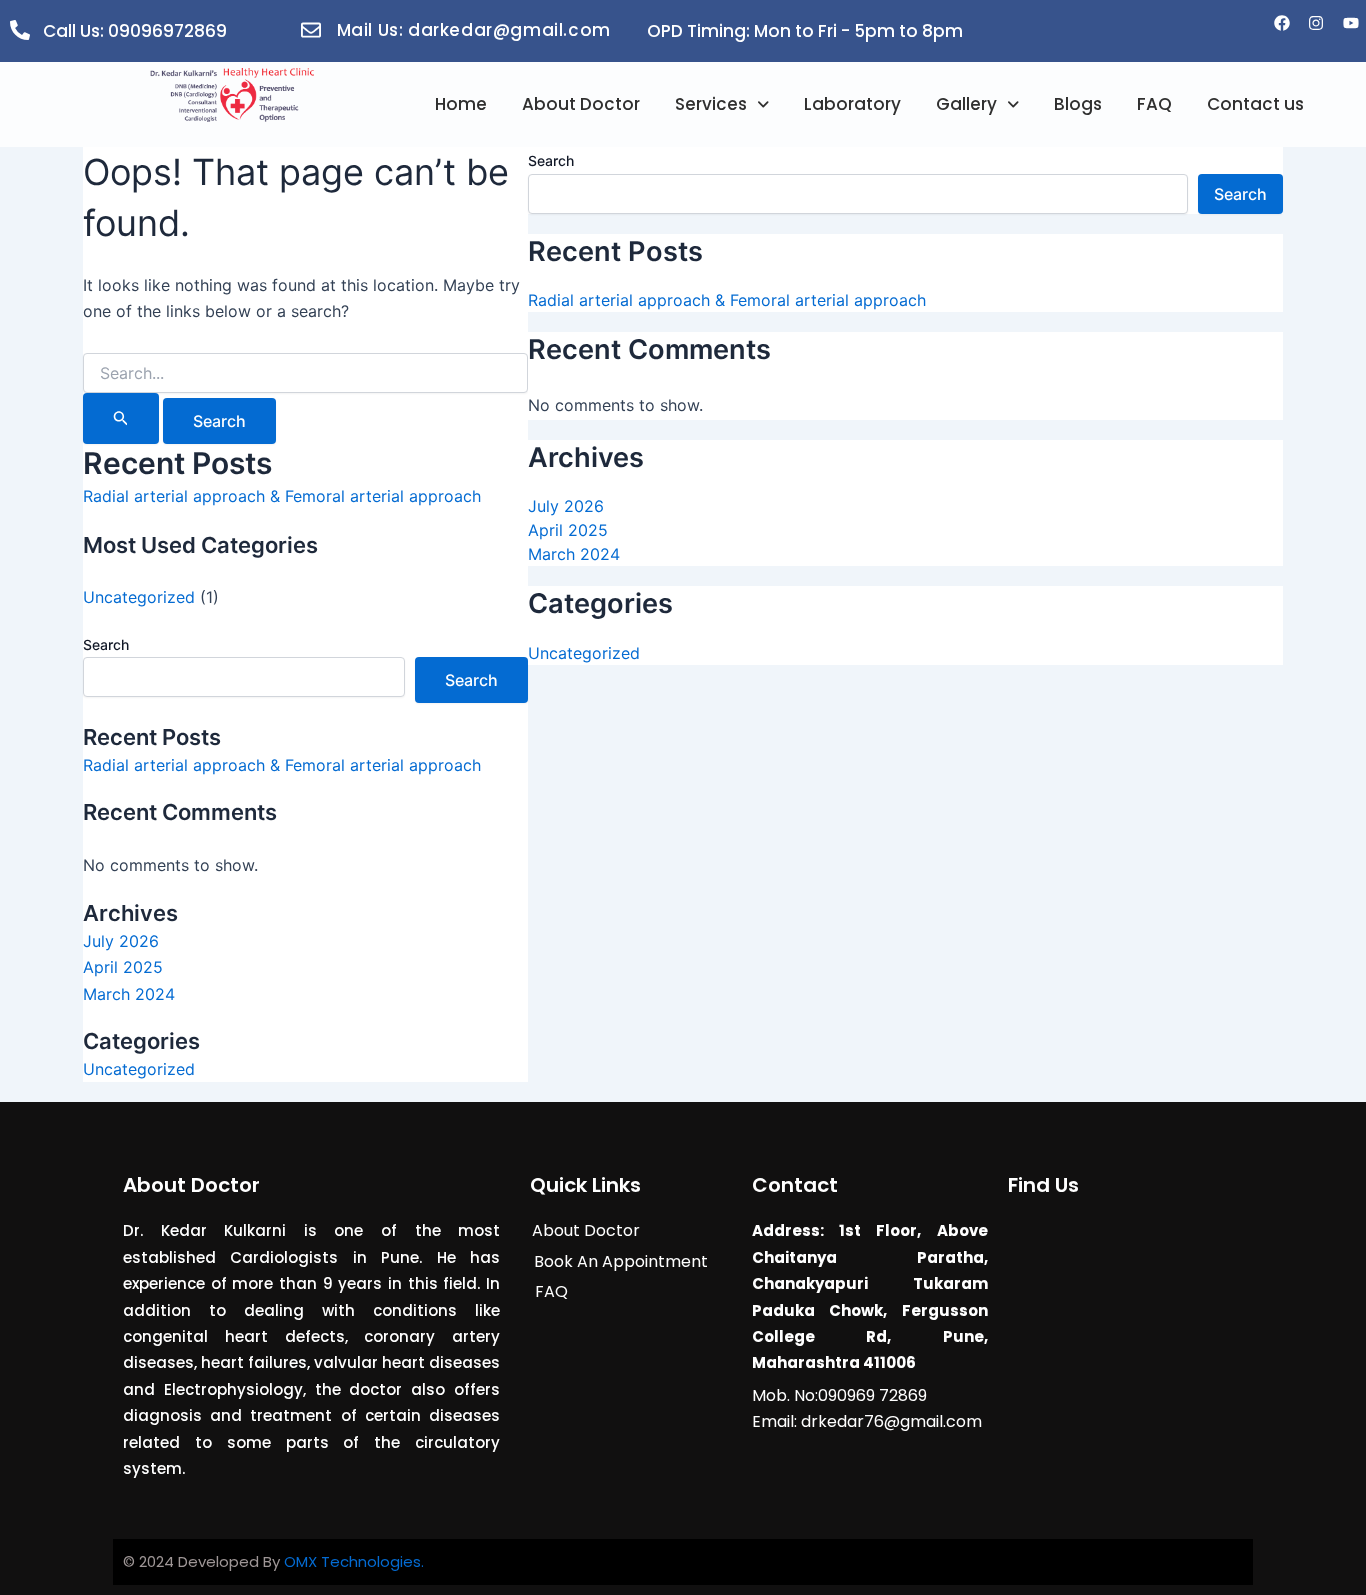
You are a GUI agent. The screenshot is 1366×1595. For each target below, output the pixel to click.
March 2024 (129, 994)
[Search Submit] (121, 418)
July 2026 (121, 941)
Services (711, 104)
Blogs (1078, 104)
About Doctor (581, 104)
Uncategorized (139, 597)
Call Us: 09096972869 (135, 31)
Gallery (966, 104)
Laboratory (852, 104)
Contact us (1255, 104)
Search (106, 644)
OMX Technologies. (354, 1561)
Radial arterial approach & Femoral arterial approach (282, 496)
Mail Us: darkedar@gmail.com (474, 30)
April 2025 (123, 967)
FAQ (1154, 104)
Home (461, 104)
